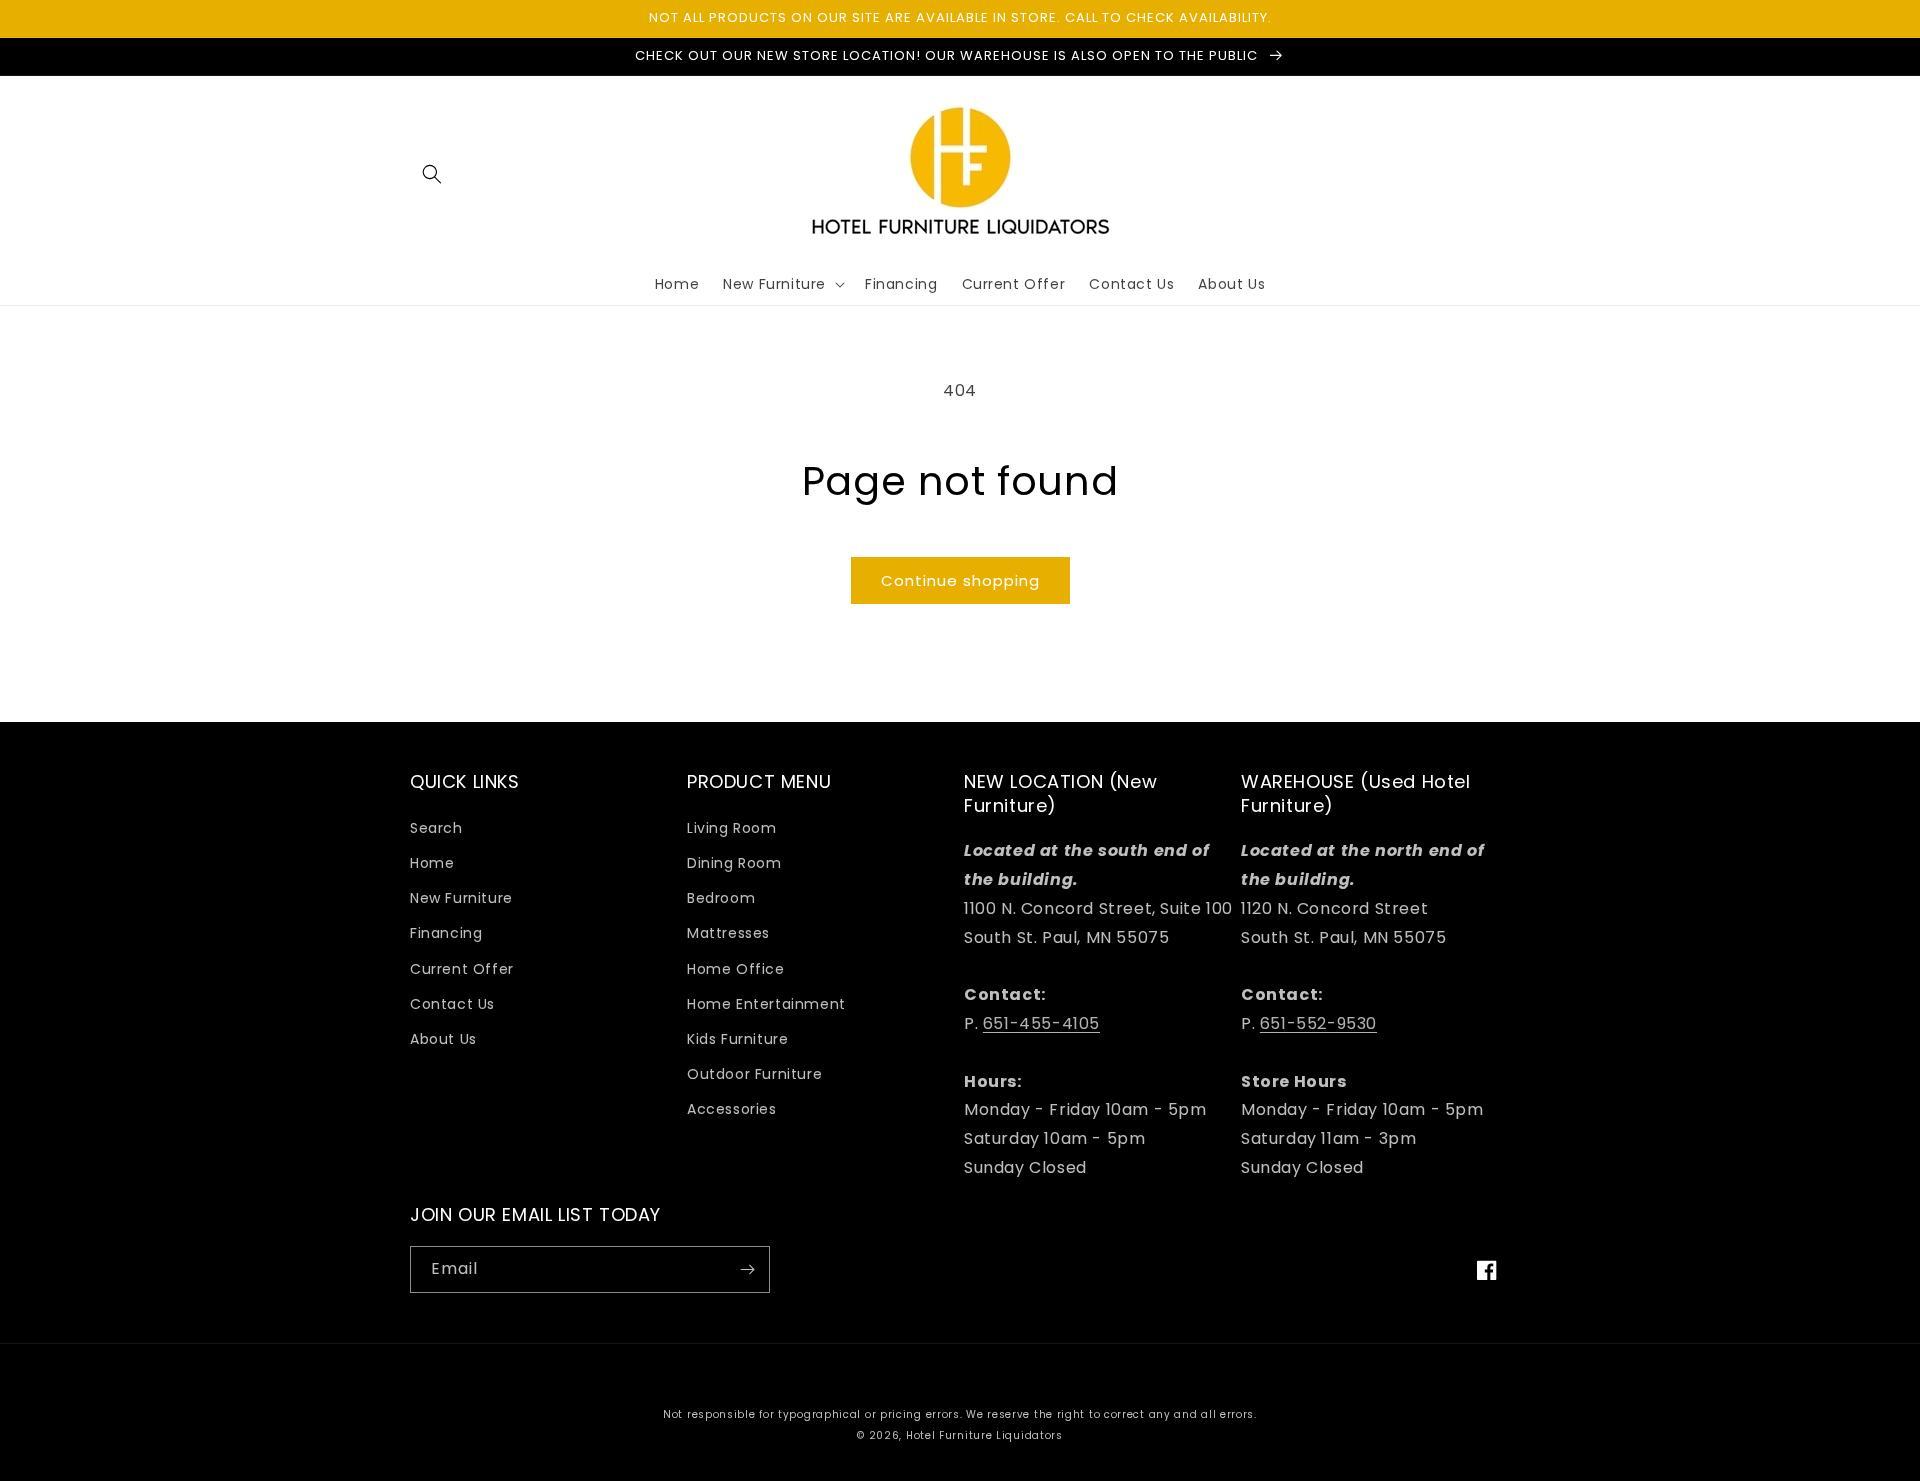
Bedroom (721, 898)
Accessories (732, 1109)
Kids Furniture (737, 1039)
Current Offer (462, 969)
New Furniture (461, 898)
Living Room (732, 828)
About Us (443, 1039)
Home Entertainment (766, 1004)
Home (432, 863)
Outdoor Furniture (754, 1074)
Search (436, 828)
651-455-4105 (1041, 1023)
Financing (446, 933)
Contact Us (452, 1004)
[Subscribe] (747, 1269)
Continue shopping (960, 580)
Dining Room (734, 863)
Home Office (736, 969)
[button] (432, 174)
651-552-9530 (1318, 1023)
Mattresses (728, 933)
